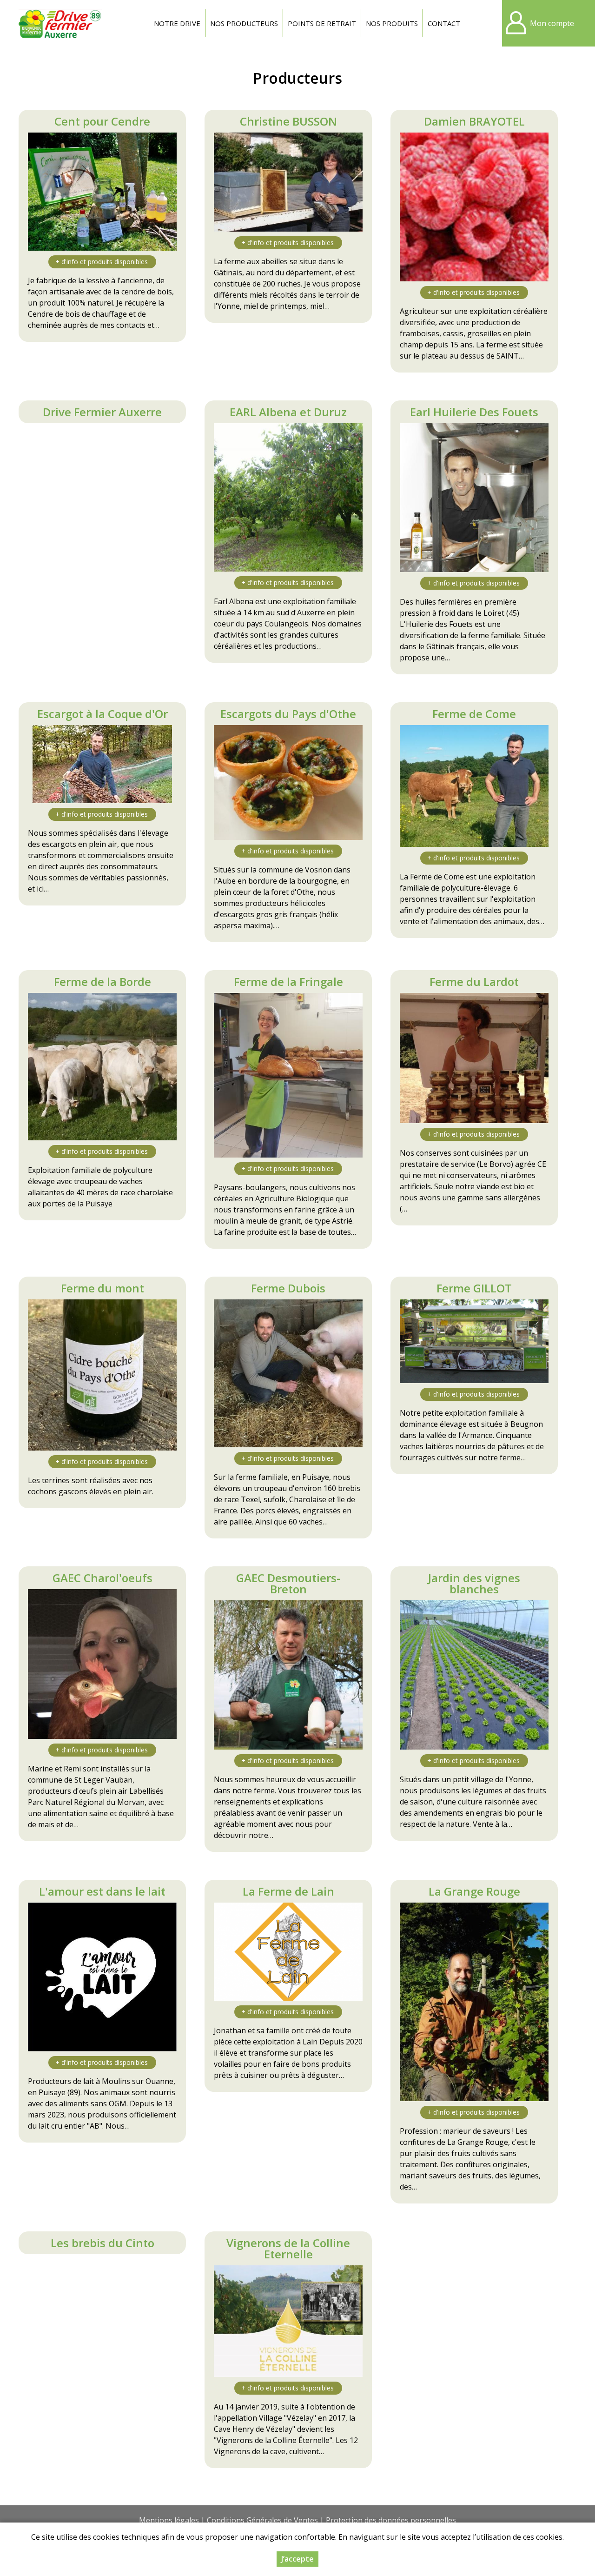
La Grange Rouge (474, 1891)
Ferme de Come (474, 714)
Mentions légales (169, 2520)
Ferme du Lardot (474, 982)
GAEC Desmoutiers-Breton (288, 1583)
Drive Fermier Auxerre (102, 412)
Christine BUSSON (288, 121)
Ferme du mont (102, 1288)
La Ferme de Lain (288, 1891)
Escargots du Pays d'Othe (288, 714)
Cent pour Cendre (102, 121)
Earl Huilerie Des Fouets (474, 412)
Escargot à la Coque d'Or (102, 714)
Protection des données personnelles (391, 2520)
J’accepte (297, 2559)
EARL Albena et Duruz (288, 412)
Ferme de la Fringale (288, 982)
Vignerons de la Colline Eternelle (288, 2248)
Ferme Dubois (288, 1288)
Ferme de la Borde (102, 982)
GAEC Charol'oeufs (102, 1578)
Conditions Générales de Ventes (262, 2520)
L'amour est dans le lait (102, 1891)
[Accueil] (60, 23)
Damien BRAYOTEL (474, 121)
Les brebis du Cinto (102, 2243)
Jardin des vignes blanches (474, 1583)
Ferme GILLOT (474, 1288)
